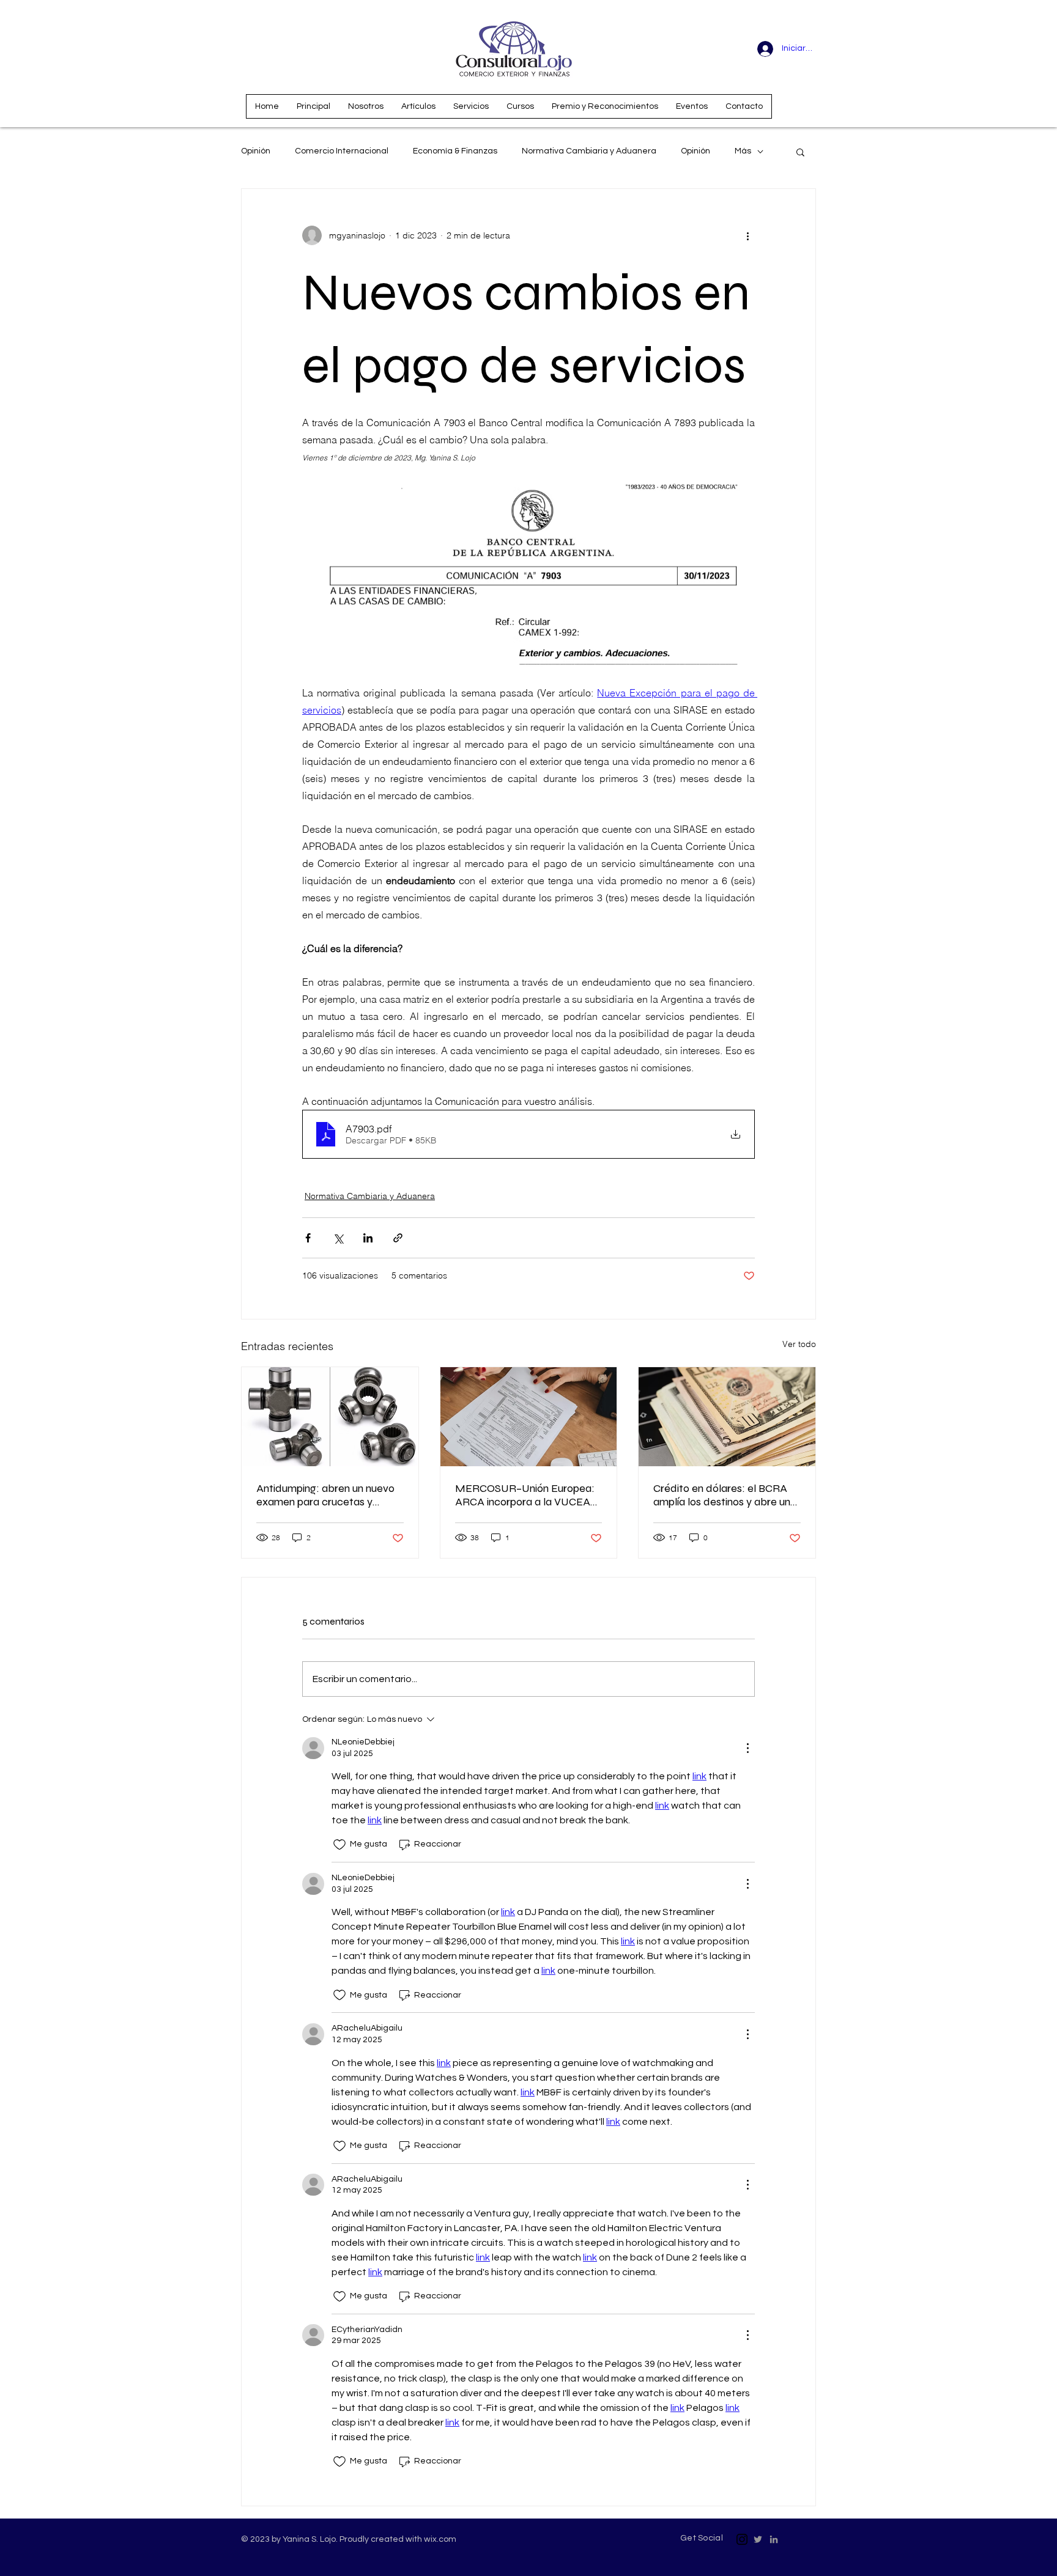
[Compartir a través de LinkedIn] (368, 1238)
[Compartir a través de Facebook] (308, 1238)
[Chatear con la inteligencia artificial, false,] (24, 2553)
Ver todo (799, 1344)
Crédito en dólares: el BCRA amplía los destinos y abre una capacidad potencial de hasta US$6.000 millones (725, 1495)
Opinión (256, 151)
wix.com (440, 2539)
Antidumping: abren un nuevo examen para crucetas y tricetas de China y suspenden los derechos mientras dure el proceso (328, 1495)
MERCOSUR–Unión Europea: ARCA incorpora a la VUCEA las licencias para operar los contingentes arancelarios (525, 1495)
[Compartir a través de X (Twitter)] (338, 1238)
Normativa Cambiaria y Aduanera (589, 151)
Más (743, 151)
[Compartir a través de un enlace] (398, 1238)
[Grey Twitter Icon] (758, 2539)
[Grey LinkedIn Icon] (774, 2539)
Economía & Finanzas (455, 151)
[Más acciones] (747, 235)
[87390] (742, 2539)
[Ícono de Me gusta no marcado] (339, 1845)
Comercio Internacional (342, 151)
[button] (800, 152)
